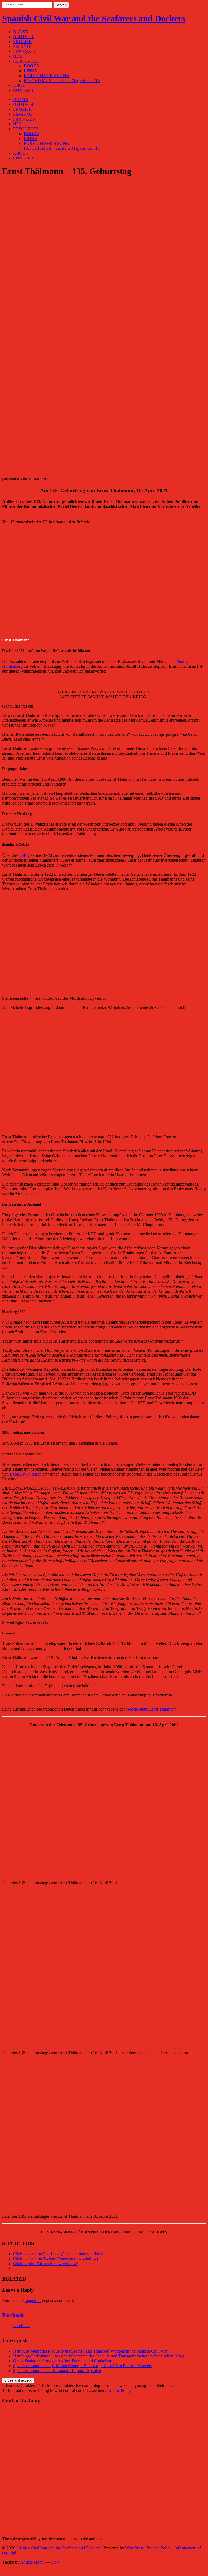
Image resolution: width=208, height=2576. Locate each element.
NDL (18, 56)
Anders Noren (32, 2562)
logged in (33, 2300)
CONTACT (23, 90)
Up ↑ (56, 2562)
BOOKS (31, 66)
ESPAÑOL (23, 46)
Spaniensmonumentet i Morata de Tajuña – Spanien (57, 2371)
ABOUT (21, 85)
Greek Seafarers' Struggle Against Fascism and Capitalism (63, 2361)
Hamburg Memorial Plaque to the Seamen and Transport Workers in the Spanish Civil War (90, 2351)
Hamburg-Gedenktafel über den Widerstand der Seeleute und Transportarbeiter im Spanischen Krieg (99, 2356)
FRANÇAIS (24, 51)
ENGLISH (22, 42)
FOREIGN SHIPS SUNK (47, 76)
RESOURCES (26, 61)
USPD (24, 855)
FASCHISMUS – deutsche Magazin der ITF (62, 81)
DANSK (21, 32)
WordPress (134, 2548)
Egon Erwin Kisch (26, 1474)
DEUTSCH (23, 37)
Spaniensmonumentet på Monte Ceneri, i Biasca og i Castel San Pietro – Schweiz (82, 2366)
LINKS (30, 71)
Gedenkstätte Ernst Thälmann (151, 1709)
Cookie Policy (119, 2390)
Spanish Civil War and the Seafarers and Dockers (94, 18)
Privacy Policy (159, 2548)
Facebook (13, 2315)
